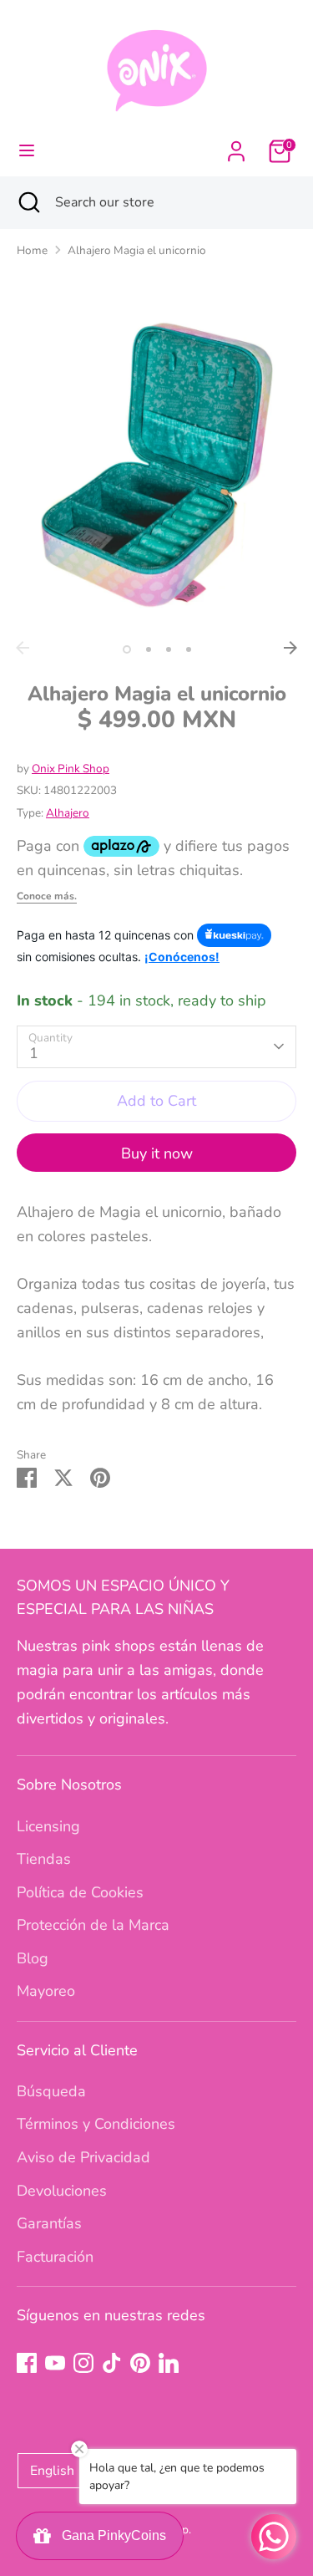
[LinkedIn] (169, 2363)
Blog (33, 1958)
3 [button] (169, 649)
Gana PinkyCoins (111, 2535)
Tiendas (44, 1859)
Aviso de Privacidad (83, 2157)
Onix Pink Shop (71, 769)
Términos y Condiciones (96, 2124)
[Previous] (23, 648)
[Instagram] (83, 2363)
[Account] (236, 146)
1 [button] (127, 649)
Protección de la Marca (93, 1925)
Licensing (48, 1826)
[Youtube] (55, 2363)
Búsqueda (51, 2091)
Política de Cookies (80, 1892)
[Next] (290, 648)
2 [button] (149, 649)
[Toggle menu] (27, 151)
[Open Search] (28, 202)
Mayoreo (46, 1991)
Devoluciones (62, 2191)
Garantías (49, 2223)
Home (32, 250)
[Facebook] (27, 2363)
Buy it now (157, 1153)
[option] (156, 465)
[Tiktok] (112, 2363)
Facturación (55, 2257)
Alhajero (68, 813)
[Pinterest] (140, 2363)
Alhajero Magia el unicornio (137, 250)
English (52, 2471)
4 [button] (189, 649)
